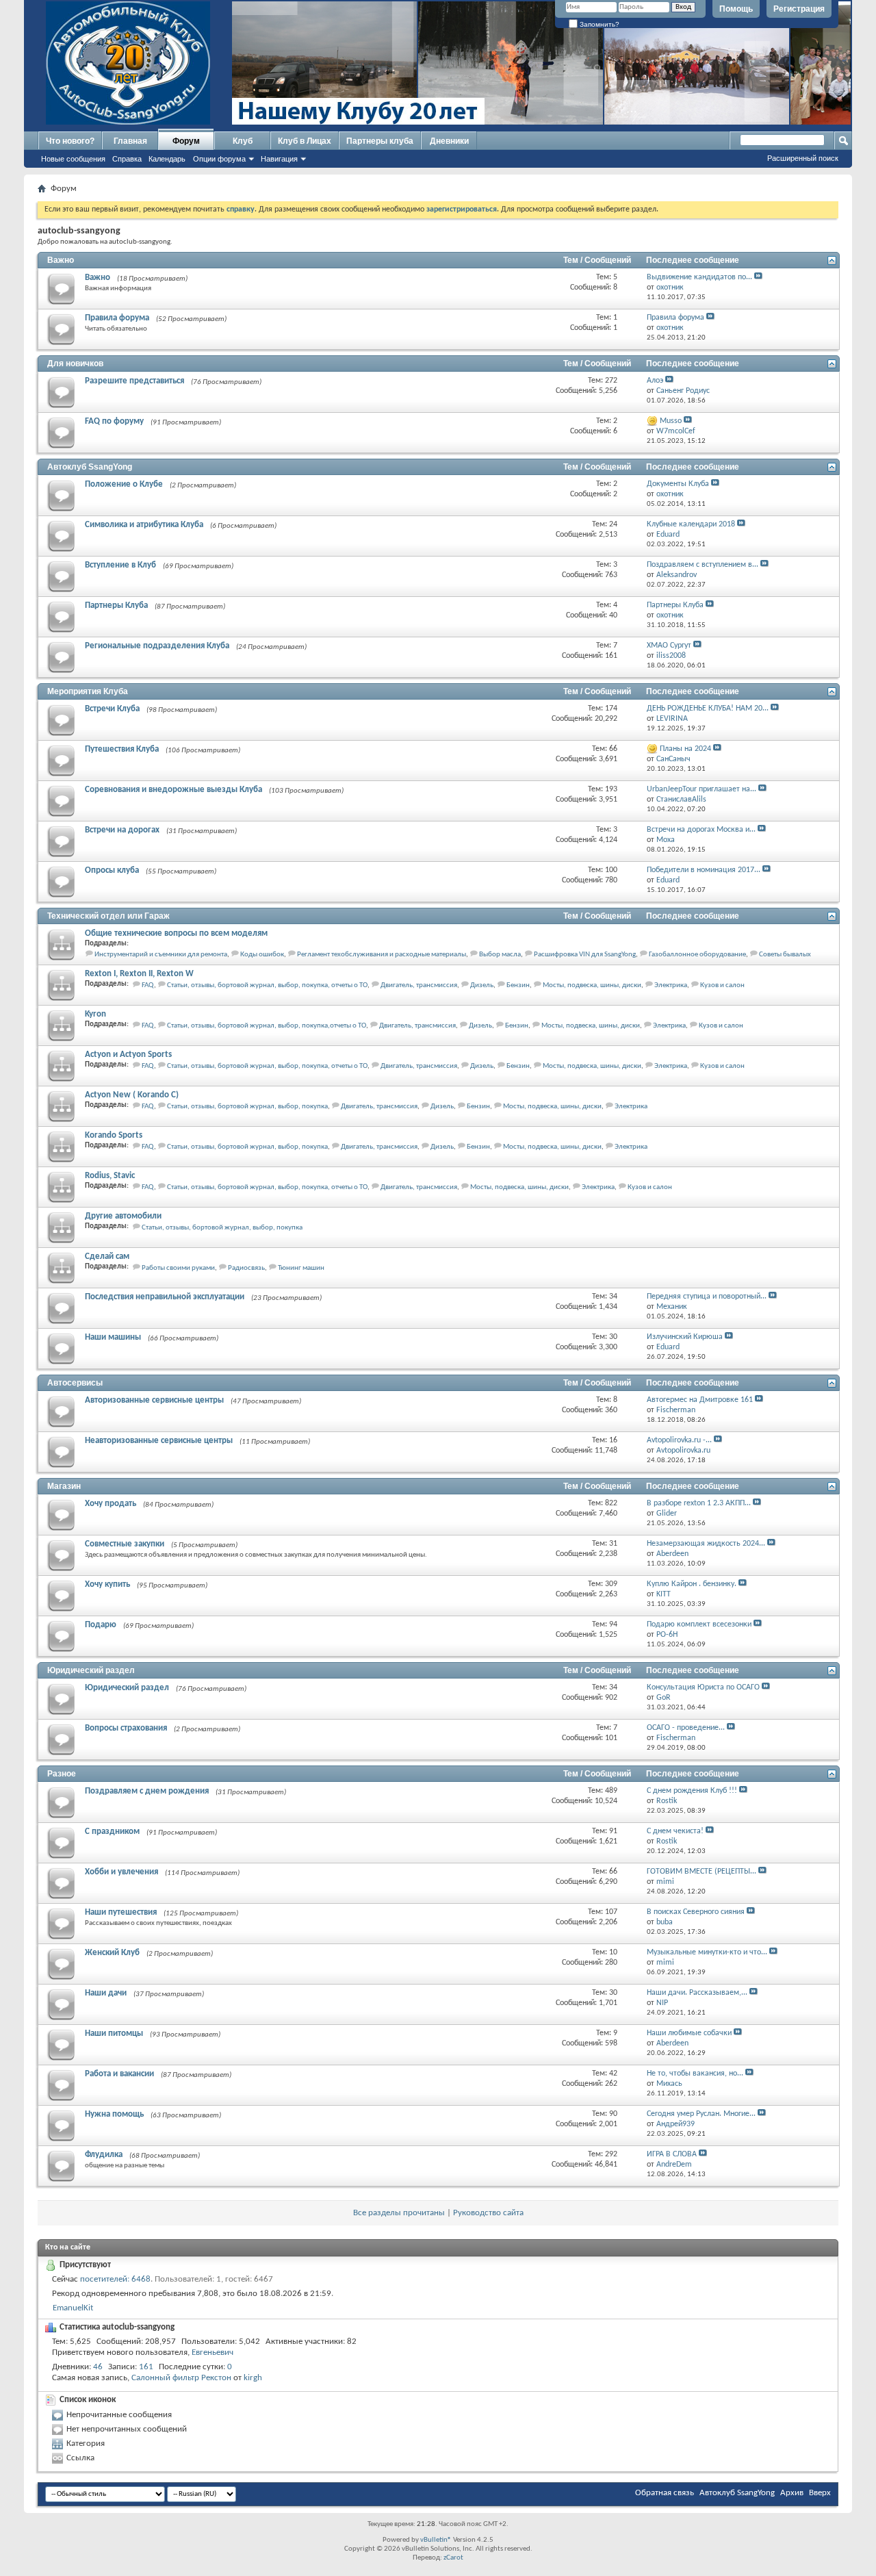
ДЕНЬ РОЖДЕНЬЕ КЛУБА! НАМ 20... (708, 709)
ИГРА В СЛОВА (672, 2154)
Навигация (279, 159)
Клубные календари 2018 (691, 524)
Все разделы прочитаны (399, 2213)
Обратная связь (665, 2493)
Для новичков (75, 364)
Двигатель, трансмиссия (419, 985)
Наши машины (113, 1337)
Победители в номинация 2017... (704, 870)
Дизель (482, 985)
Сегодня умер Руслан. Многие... (701, 2114)
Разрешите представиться (134, 381)
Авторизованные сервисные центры (154, 1400)
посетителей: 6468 (115, 2279)
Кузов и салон (722, 985)
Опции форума (219, 159)
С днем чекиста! (675, 1831)
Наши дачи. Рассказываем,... (697, 1993)
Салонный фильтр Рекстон (181, 2378)
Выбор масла (500, 955)
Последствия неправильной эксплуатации (165, 1297)
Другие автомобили (123, 1216)
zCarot (453, 2558)
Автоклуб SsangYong (90, 467)
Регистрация (799, 9)
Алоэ (655, 381)
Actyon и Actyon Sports (128, 1055)
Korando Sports (114, 1135)
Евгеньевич (212, 2352)
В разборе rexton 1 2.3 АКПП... (699, 1503)
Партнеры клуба (380, 141)
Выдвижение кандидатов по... (699, 277)
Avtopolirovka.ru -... (679, 1440)
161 (146, 2367)
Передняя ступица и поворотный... (707, 1297)
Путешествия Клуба (122, 749)
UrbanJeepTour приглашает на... (701, 789)
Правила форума (117, 318)
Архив (792, 2493)
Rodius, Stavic (110, 1176)
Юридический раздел (91, 1670)
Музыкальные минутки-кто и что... (707, 1952)
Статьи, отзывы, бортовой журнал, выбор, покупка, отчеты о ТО (267, 985)
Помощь (736, 9)
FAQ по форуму (114, 421)
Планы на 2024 (685, 749)
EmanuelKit (73, 2308)
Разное (62, 1774)
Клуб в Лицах (305, 141)
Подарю (101, 1625)
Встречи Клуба (112, 709)
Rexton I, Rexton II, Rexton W (139, 974)
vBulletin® (436, 2540)
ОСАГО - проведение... (686, 1728)
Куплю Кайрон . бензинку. (692, 1584)
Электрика (671, 985)
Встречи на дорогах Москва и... (701, 830)
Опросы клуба (112, 870)
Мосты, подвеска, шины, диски (592, 985)
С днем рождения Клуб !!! (692, 1791)
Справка (127, 159)
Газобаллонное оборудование (697, 955)
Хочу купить (107, 1584)
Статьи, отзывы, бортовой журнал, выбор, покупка (247, 1107)
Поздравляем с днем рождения (147, 1791)
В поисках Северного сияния (696, 1912)
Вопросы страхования (126, 1728)
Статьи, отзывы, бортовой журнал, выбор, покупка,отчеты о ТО (267, 1026)
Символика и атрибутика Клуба (144, 525)
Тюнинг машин (301, 1268)
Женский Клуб (112, 1953)
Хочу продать (111, 1504)
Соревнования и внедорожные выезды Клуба (173, 790)
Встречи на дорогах (122, 830)
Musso (671, 421)
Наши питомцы (114, 2033)
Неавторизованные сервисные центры (159, 1441)
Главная (130, 141)
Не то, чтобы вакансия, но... (695, 2074)
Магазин (64, 1486)
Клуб (243, 141)
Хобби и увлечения (121, 1872)
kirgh (253, 2378)
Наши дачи (106, 1993)
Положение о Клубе (124, 484)
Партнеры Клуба (116, 605)
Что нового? (70, 141)
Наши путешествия (121, 1912)
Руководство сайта (488, 2213)
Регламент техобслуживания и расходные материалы (382, 955)
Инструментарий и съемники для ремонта (161, 955)
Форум (186, 141)
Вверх (820, 2493)
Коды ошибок (262, 955)
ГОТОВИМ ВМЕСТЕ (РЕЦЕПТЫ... (701, 1872)
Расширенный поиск (803, 158)
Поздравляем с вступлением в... (703, 565)
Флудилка (104, 2155)
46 (98, 2367)
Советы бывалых (785, 955)
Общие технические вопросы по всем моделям (176, 933)
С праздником (112, 1832)
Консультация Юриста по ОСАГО (703, 1687)
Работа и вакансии (119, 2074)
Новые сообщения (73, 159)
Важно (61, 260)
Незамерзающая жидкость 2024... (706, 1544)
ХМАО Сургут (669, 646)
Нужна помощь (114, 2114)
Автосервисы (75, 1383)
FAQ (148, 985)
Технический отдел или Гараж (108, 916)
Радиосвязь (246, 1268)
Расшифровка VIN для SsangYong (585, 955)
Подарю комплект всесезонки (699, 1624)
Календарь (167, 159)
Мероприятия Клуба (88, 691)
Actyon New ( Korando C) (132, 1095)
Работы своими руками (178, 1268)
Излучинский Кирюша (685, 1337)
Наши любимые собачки (689, 2033)
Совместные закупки (125, 1544)
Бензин (518, 985)
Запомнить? (598, 24)
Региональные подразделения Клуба (157, 646)
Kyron (95, 1014)
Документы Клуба (678, 484)
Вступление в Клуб (120, 565)
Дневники (449, 141)
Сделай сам (107, 1257)
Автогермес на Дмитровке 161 (700, 1400)
